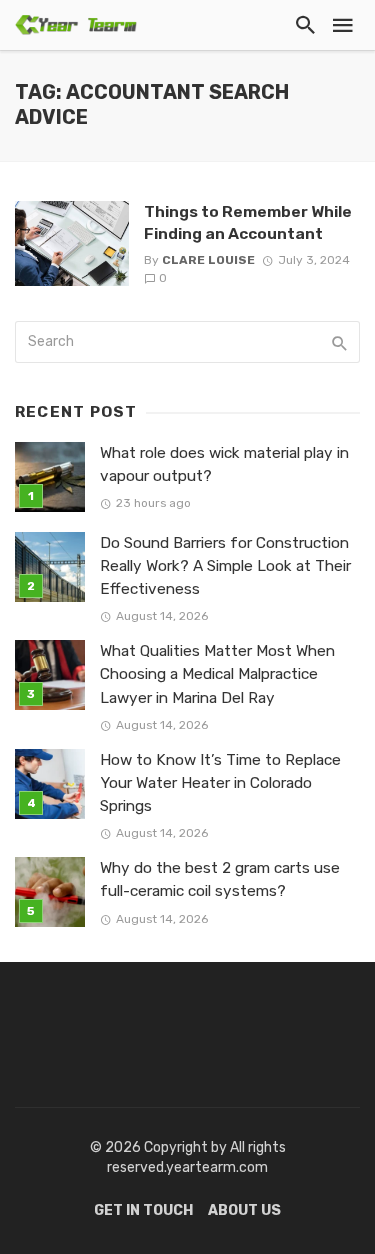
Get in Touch (143, 1210)
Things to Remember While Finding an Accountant (248, 222)
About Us (244, 1210)
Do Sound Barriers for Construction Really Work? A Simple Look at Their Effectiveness (225, 566)
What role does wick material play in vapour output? (224, 464)
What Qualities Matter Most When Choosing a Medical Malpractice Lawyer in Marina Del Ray (217, 674)
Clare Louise (208, 260)
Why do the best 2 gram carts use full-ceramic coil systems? (220, 879)
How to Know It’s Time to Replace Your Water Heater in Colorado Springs (220, 783)
